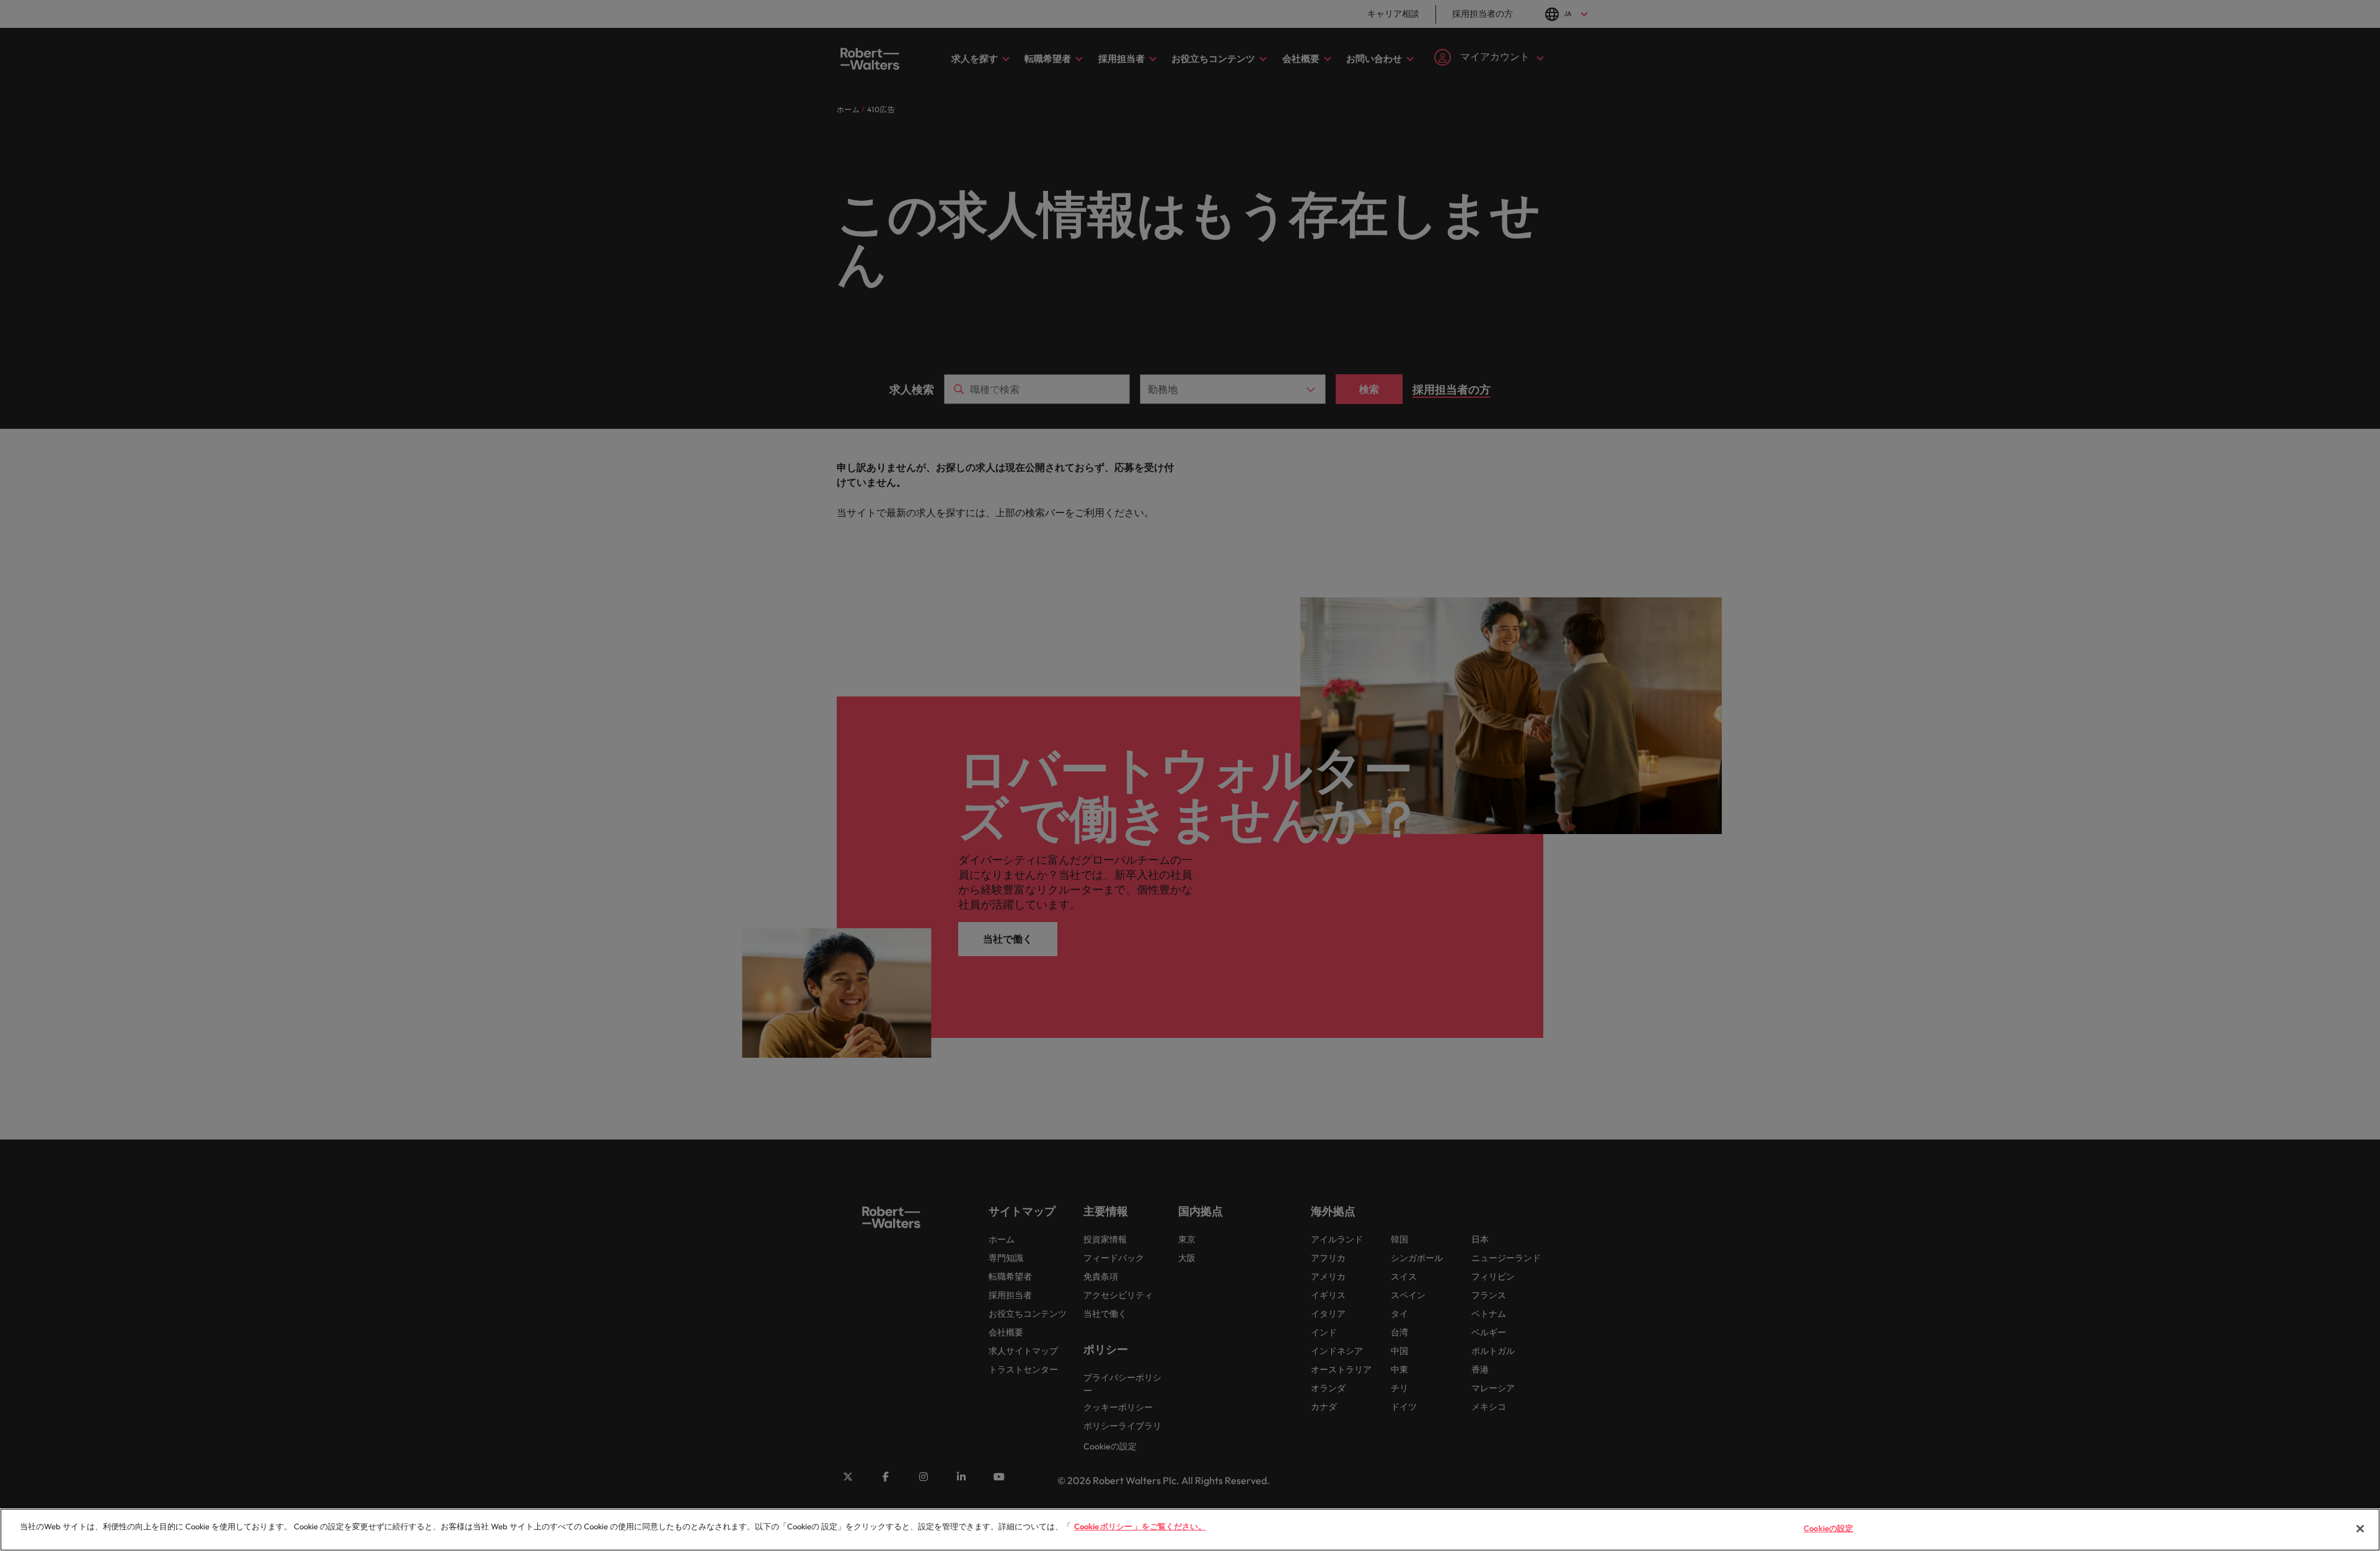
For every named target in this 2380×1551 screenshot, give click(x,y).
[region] (1190, 1530)
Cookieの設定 (1828, 1528)
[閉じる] (2360, 1529)
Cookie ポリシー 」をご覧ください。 (1140, 1526)
